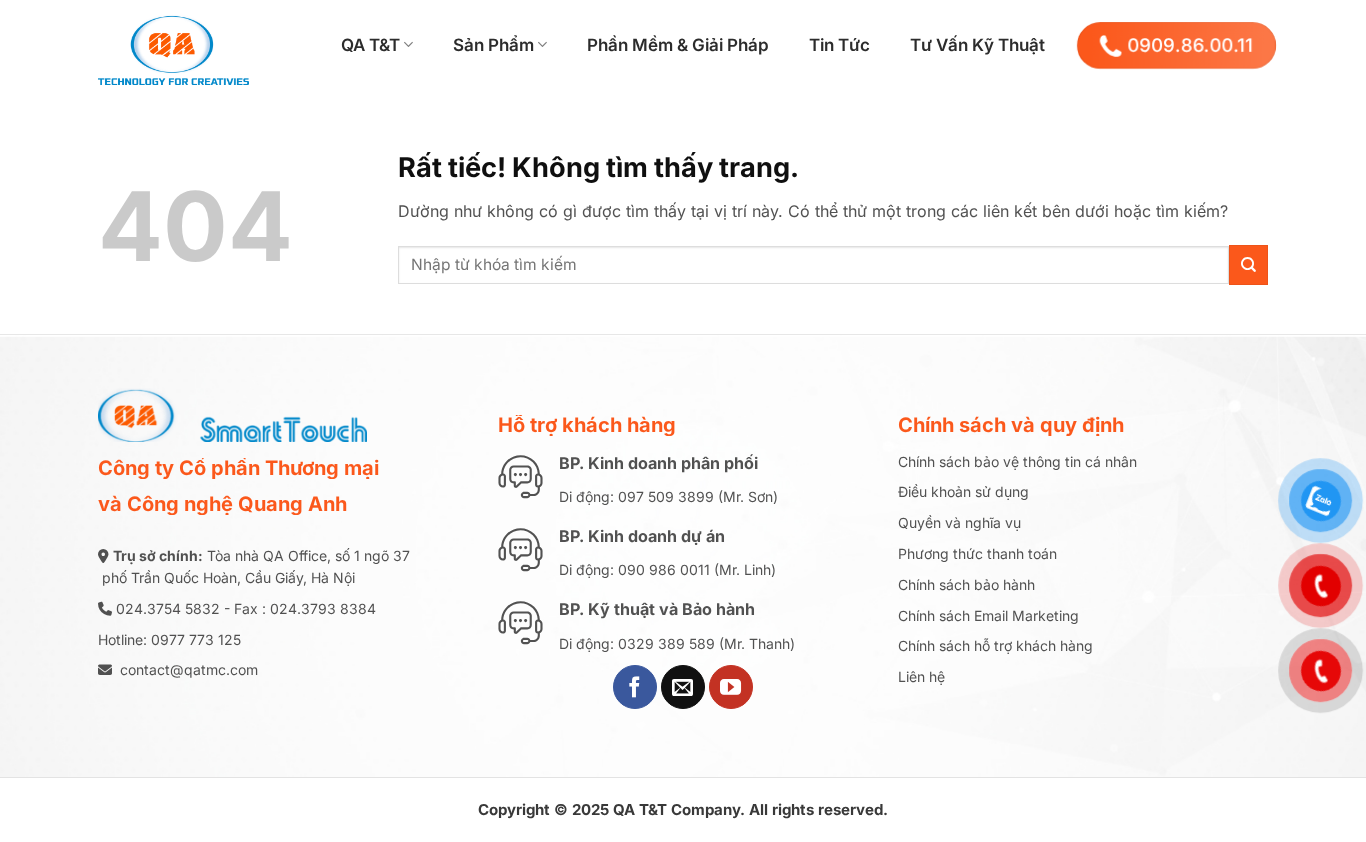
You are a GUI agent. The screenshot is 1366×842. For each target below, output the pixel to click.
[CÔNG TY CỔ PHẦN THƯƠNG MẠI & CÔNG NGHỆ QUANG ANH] (198, 45)
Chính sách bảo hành (966, 584)
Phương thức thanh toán (977, 553)
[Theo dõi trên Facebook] (635, 687)
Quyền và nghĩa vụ (959, 522)
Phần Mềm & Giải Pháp (678, 45)
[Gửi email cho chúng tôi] (683, 687)
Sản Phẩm (493, 45)
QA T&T (370, 45)
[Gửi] (1248, 264)
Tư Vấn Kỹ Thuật (977, 45)
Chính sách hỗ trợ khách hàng (995, 645)
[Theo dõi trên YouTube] (731, 687)
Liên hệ (921, 676)
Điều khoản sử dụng (963, 491)
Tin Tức (839, 45)
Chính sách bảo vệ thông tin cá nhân (1017, 461)
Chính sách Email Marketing (988, 615)
